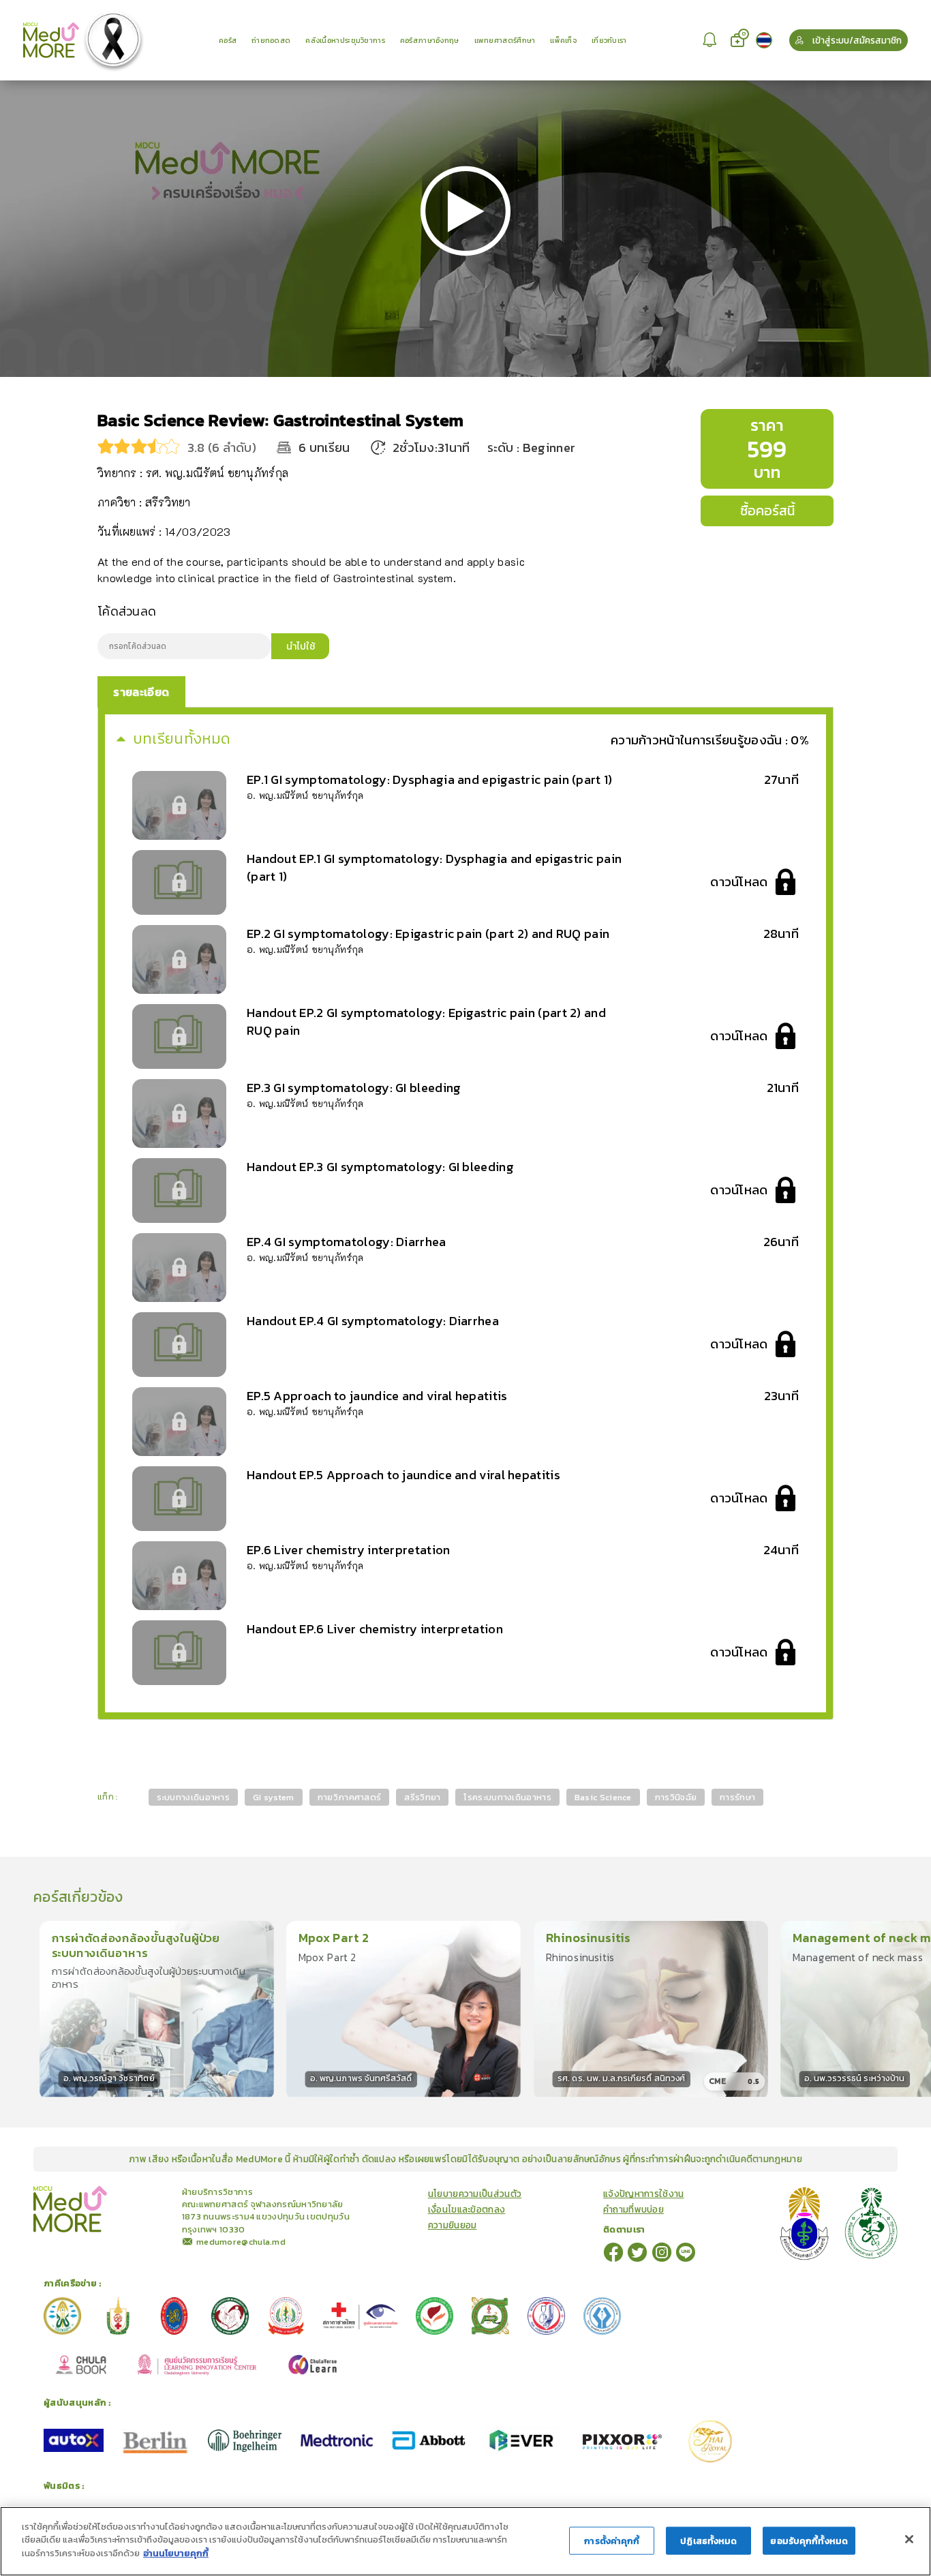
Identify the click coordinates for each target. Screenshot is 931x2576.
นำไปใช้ (301, 646)
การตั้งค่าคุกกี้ (612, 2541)
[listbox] (712, 40)
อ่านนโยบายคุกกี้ (176, 2553)
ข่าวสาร (140, 2191)
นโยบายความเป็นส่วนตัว (475, 2194)
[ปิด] (909, 2539)
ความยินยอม (453, 2225)
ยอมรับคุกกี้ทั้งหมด (809, 2541)
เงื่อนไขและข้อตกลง (467, 2210)
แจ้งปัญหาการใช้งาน (644, 2194)
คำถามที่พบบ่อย (634, 2210)
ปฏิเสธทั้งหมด (708, 2541)
